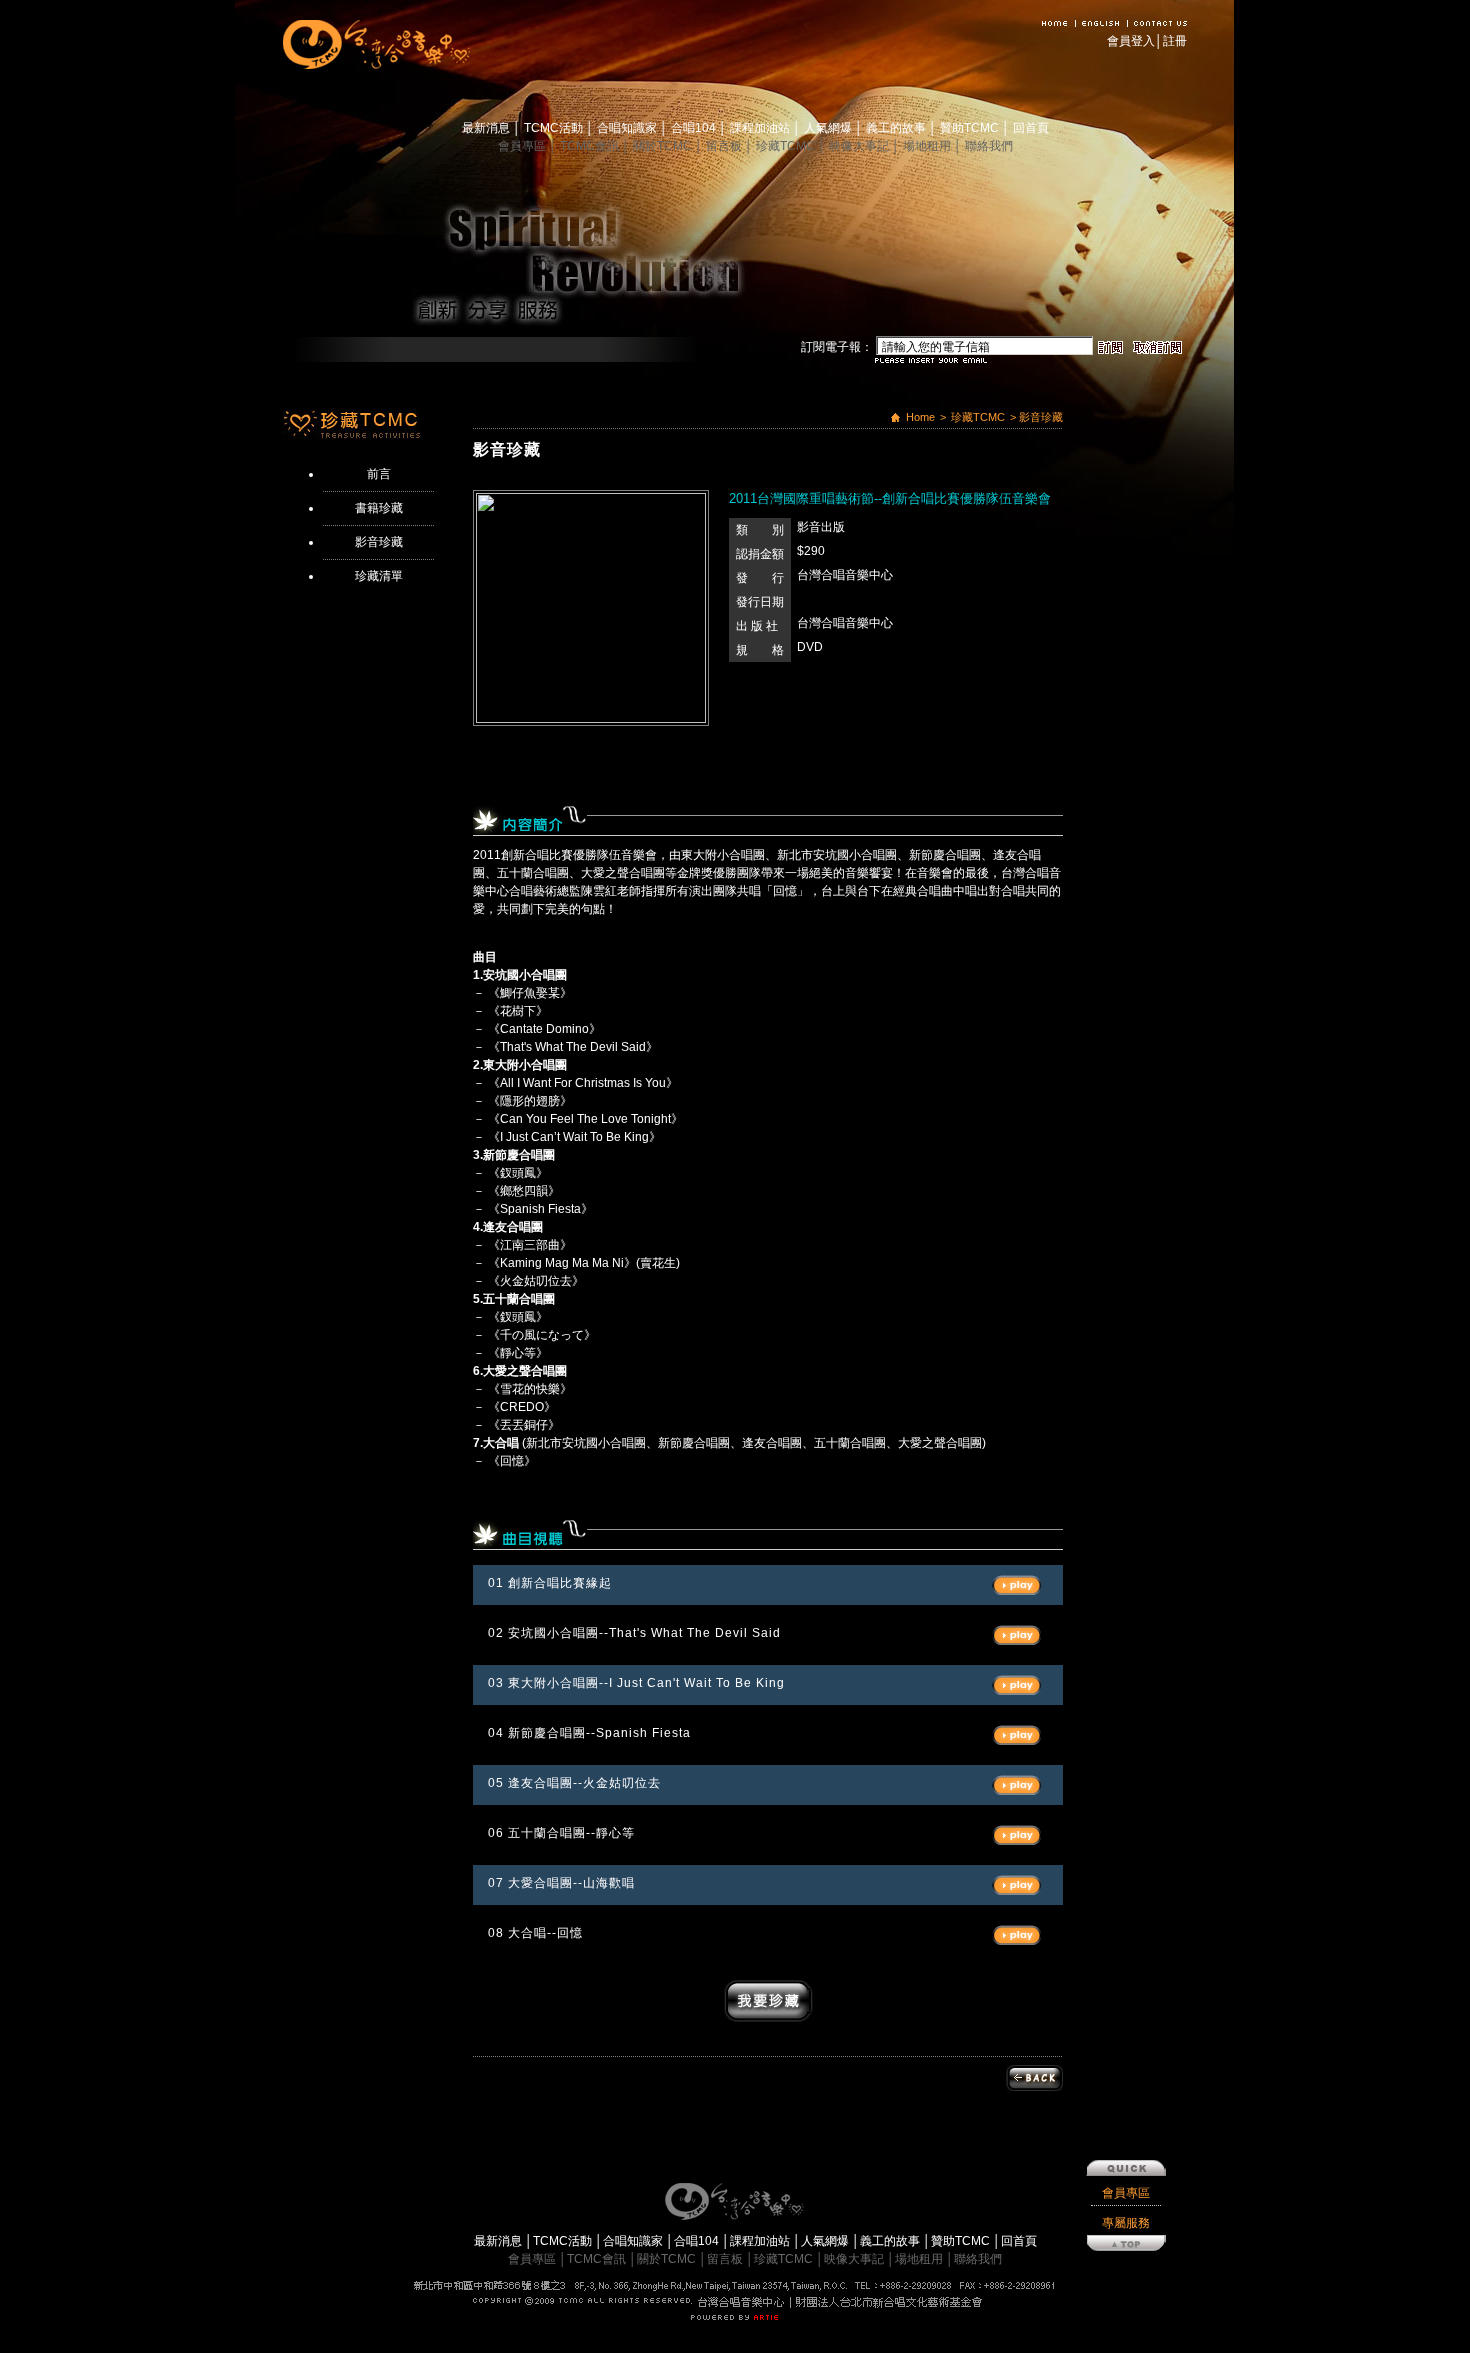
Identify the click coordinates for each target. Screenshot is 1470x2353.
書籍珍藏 (379, 508)
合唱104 (695, 128)
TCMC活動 (555, 128)
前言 (379, 474)
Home (920, 417)
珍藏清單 (379, 576)
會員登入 (1131, 41)
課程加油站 (761, 128)
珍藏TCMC (787, 146)
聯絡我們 (989, 146)
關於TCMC (664, 146)
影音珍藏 (379, 542)
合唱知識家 (628, 128)
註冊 (1175, 41)
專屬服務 (1126, 2223)
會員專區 (523, 146)
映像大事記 (860, 146)
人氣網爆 (829, 128)
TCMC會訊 (591, 146)
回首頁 (1031, 128)
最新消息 (487, 128)
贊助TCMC (971, 128)
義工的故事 (897, 128)
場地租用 (928, 146)
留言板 (725, 146)
